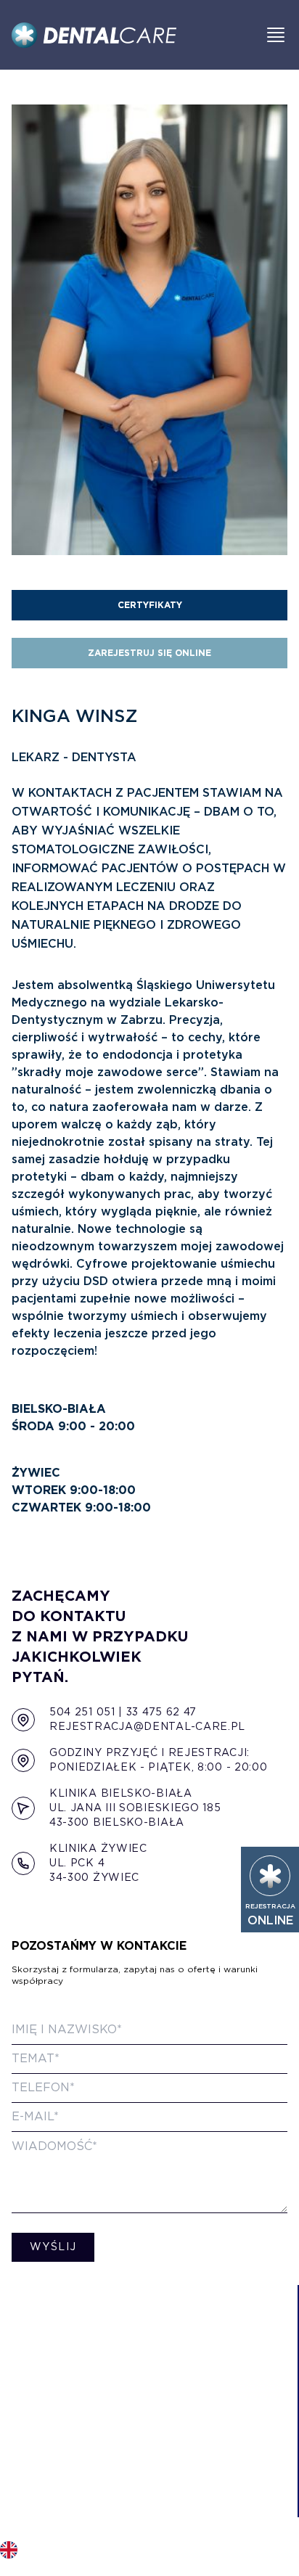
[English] (9, 2550)
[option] (9, 2547)
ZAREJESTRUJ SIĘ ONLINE (149, 653)
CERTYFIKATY (150, 605)
